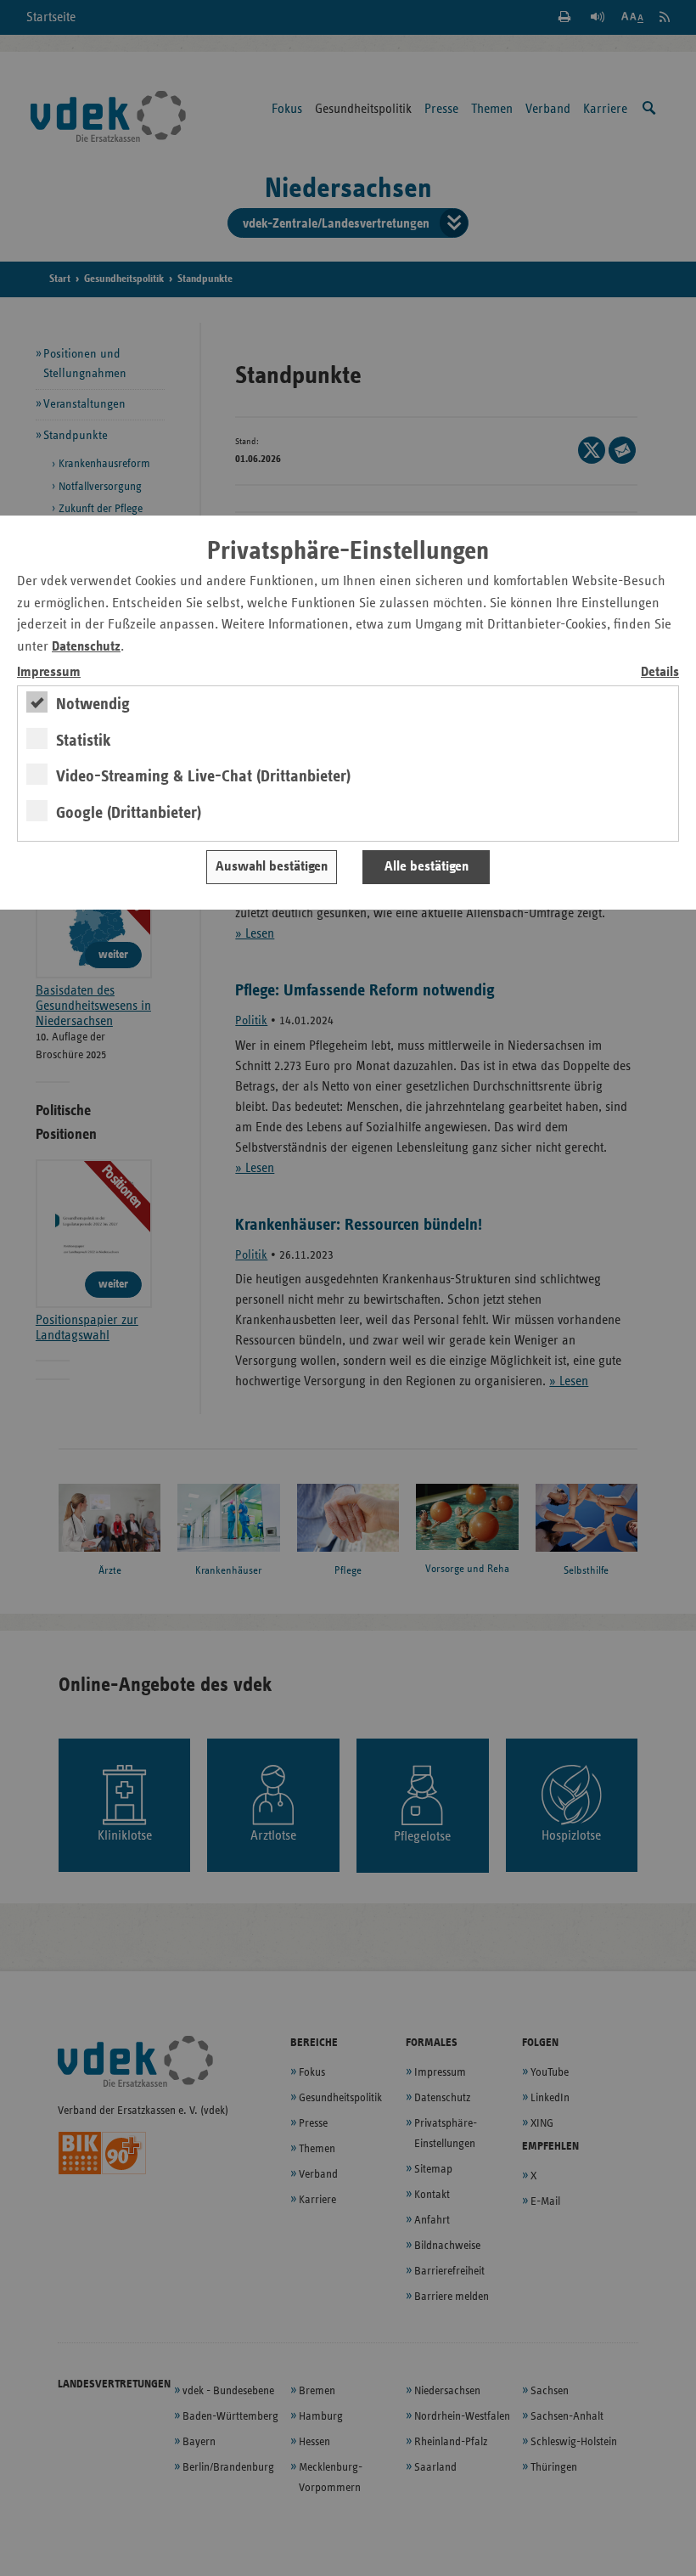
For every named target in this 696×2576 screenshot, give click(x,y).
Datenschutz (86, 647)
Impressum (49, 672)
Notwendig (93, 704)
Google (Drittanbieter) (129, 813)
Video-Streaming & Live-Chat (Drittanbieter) (203, 776)
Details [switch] (660, 672)
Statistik (84, 741)
